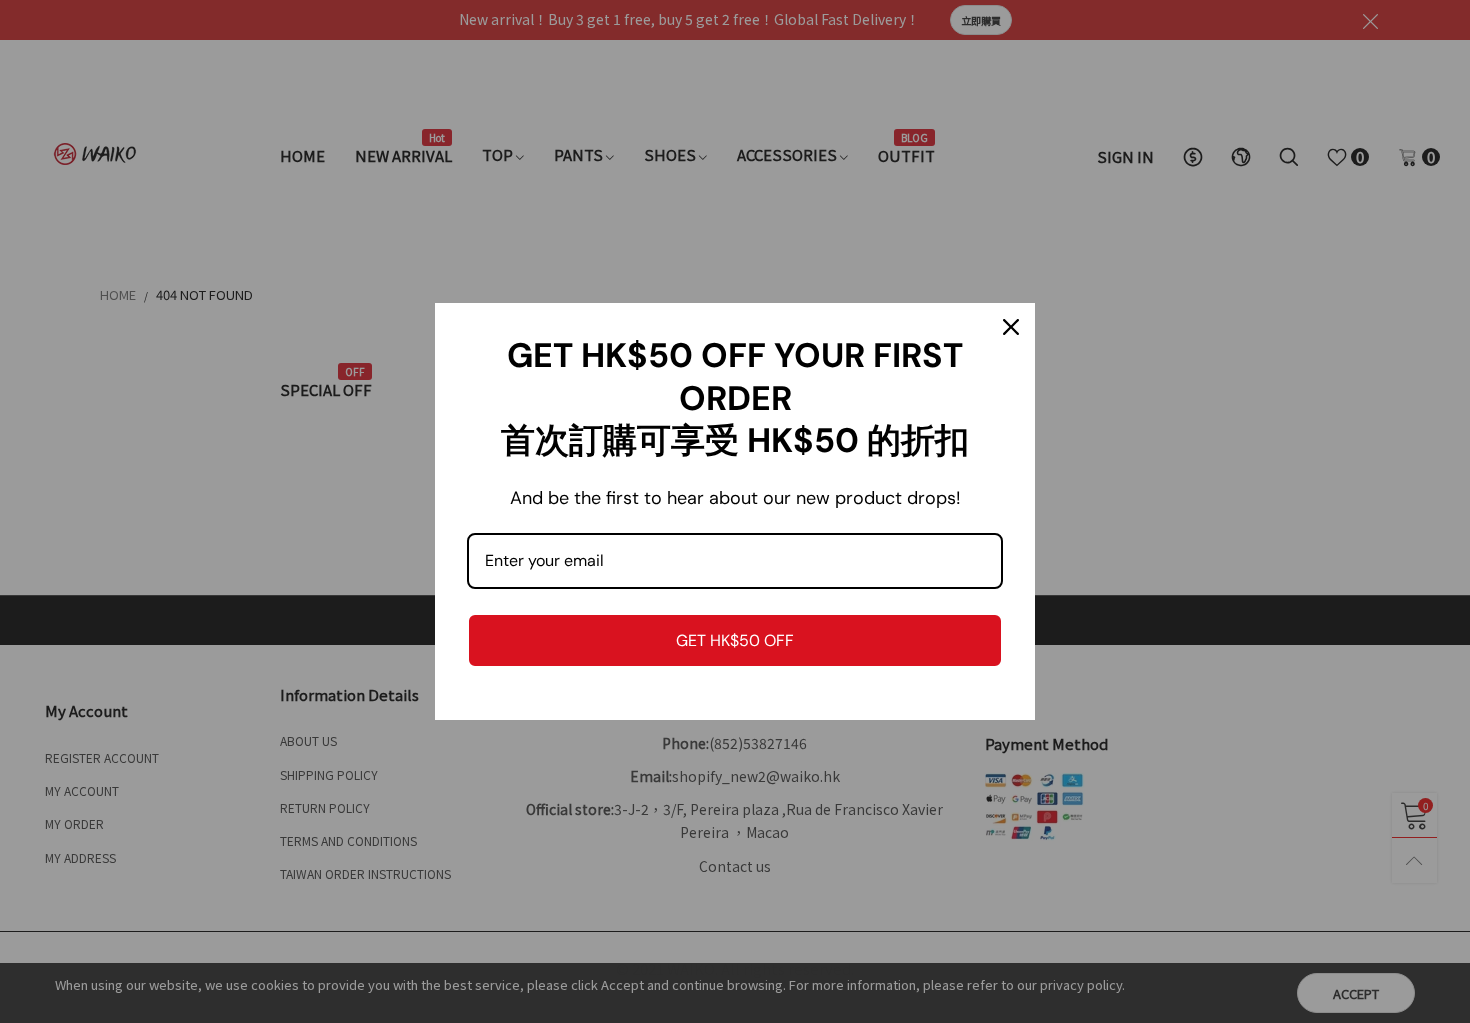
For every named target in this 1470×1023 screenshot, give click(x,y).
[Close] (1011, 327)
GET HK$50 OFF (735, 640)
